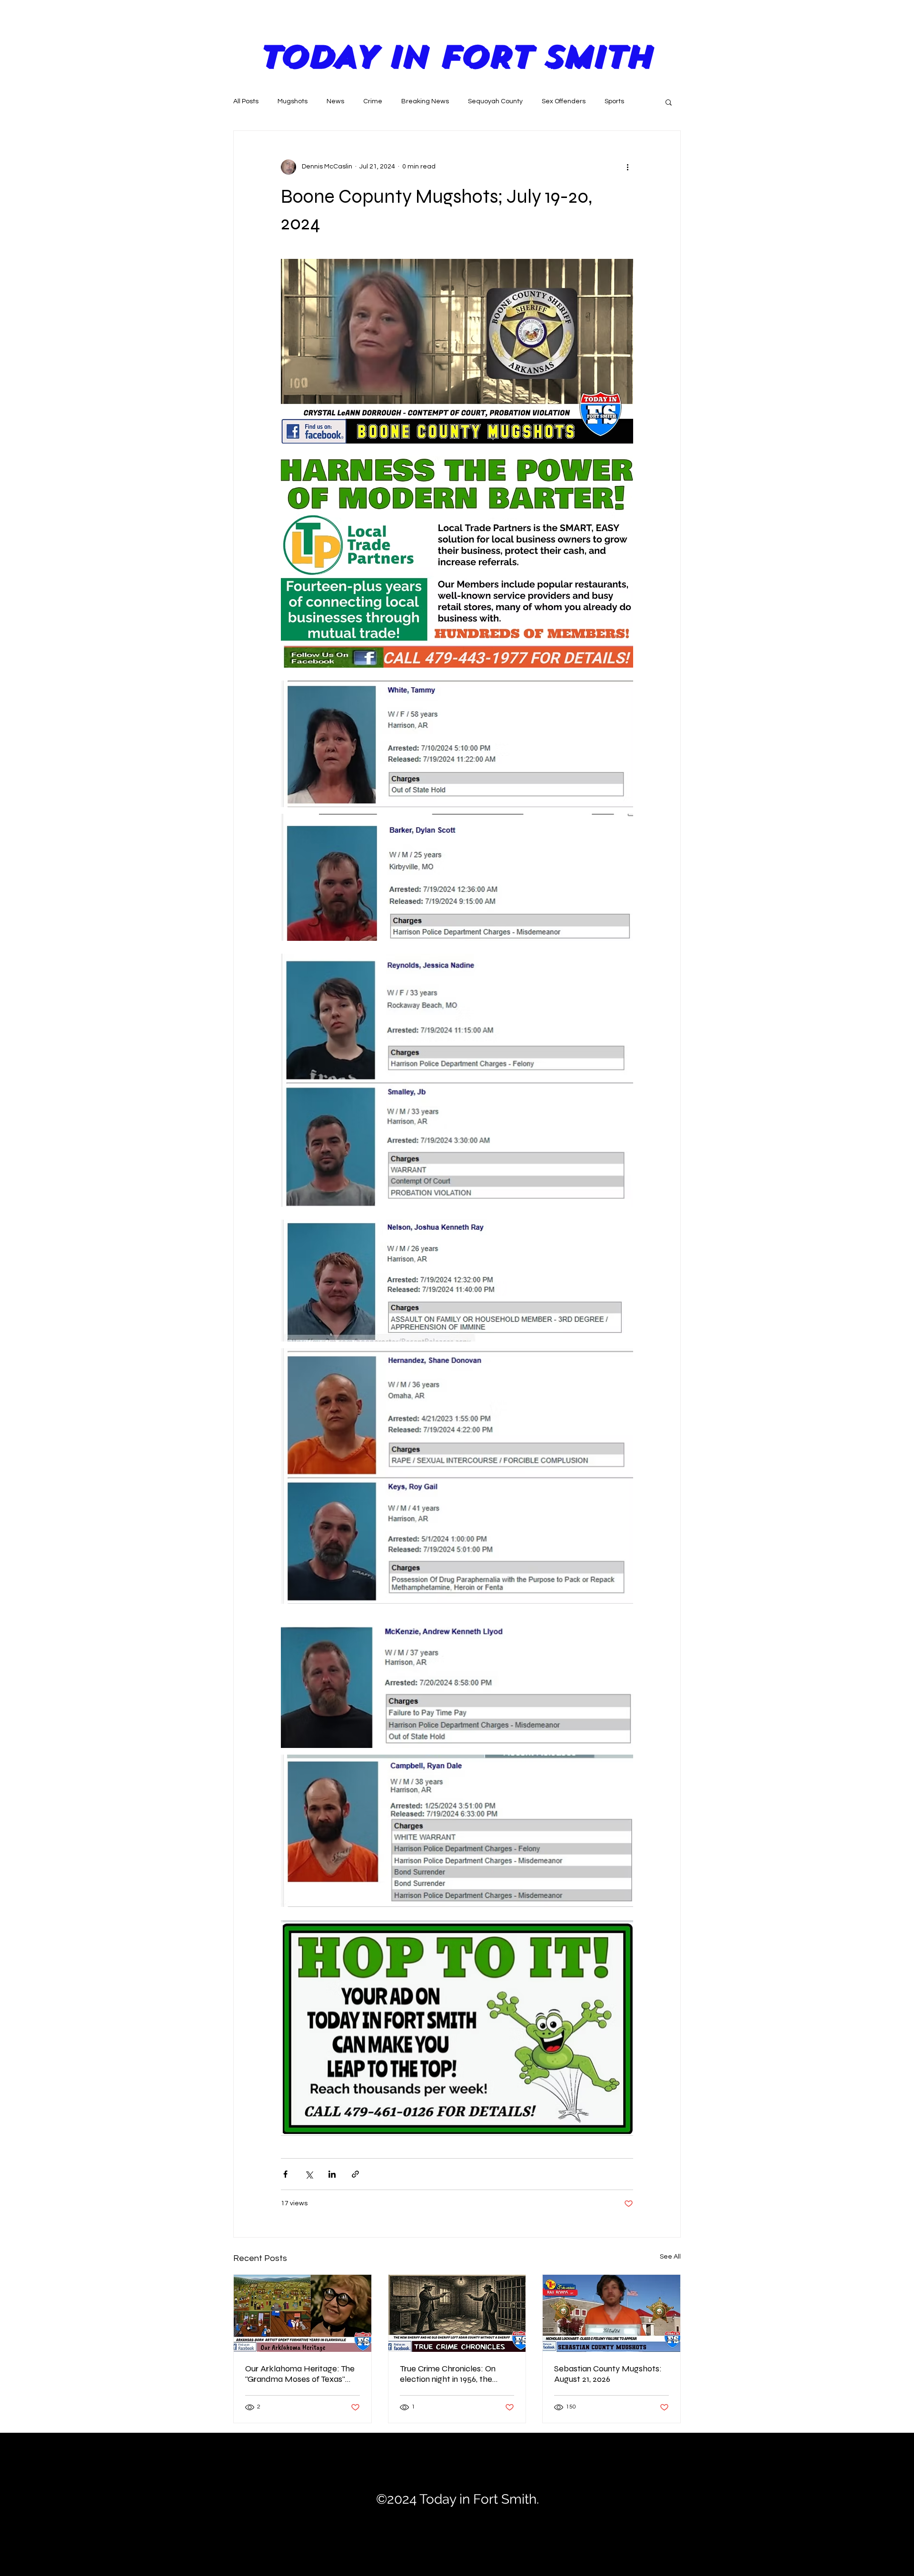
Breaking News (425, 101)
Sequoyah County (495, 101)
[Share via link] (355, 2174)
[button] (669, 102)
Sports (614, 101)
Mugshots (293, 101)
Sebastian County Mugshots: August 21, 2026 (608, 2374)
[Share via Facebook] (285, 2174)
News (335, 101)
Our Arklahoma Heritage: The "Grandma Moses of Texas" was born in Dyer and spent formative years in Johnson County (300, 2374)
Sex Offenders (564, 101)
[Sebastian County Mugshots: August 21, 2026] (611, 2313)
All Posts (246, 101)
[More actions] (627, 167)
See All (670, 2257)
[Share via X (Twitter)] (309, 2174)
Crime (373, 101)
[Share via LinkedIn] (332, 2174)
